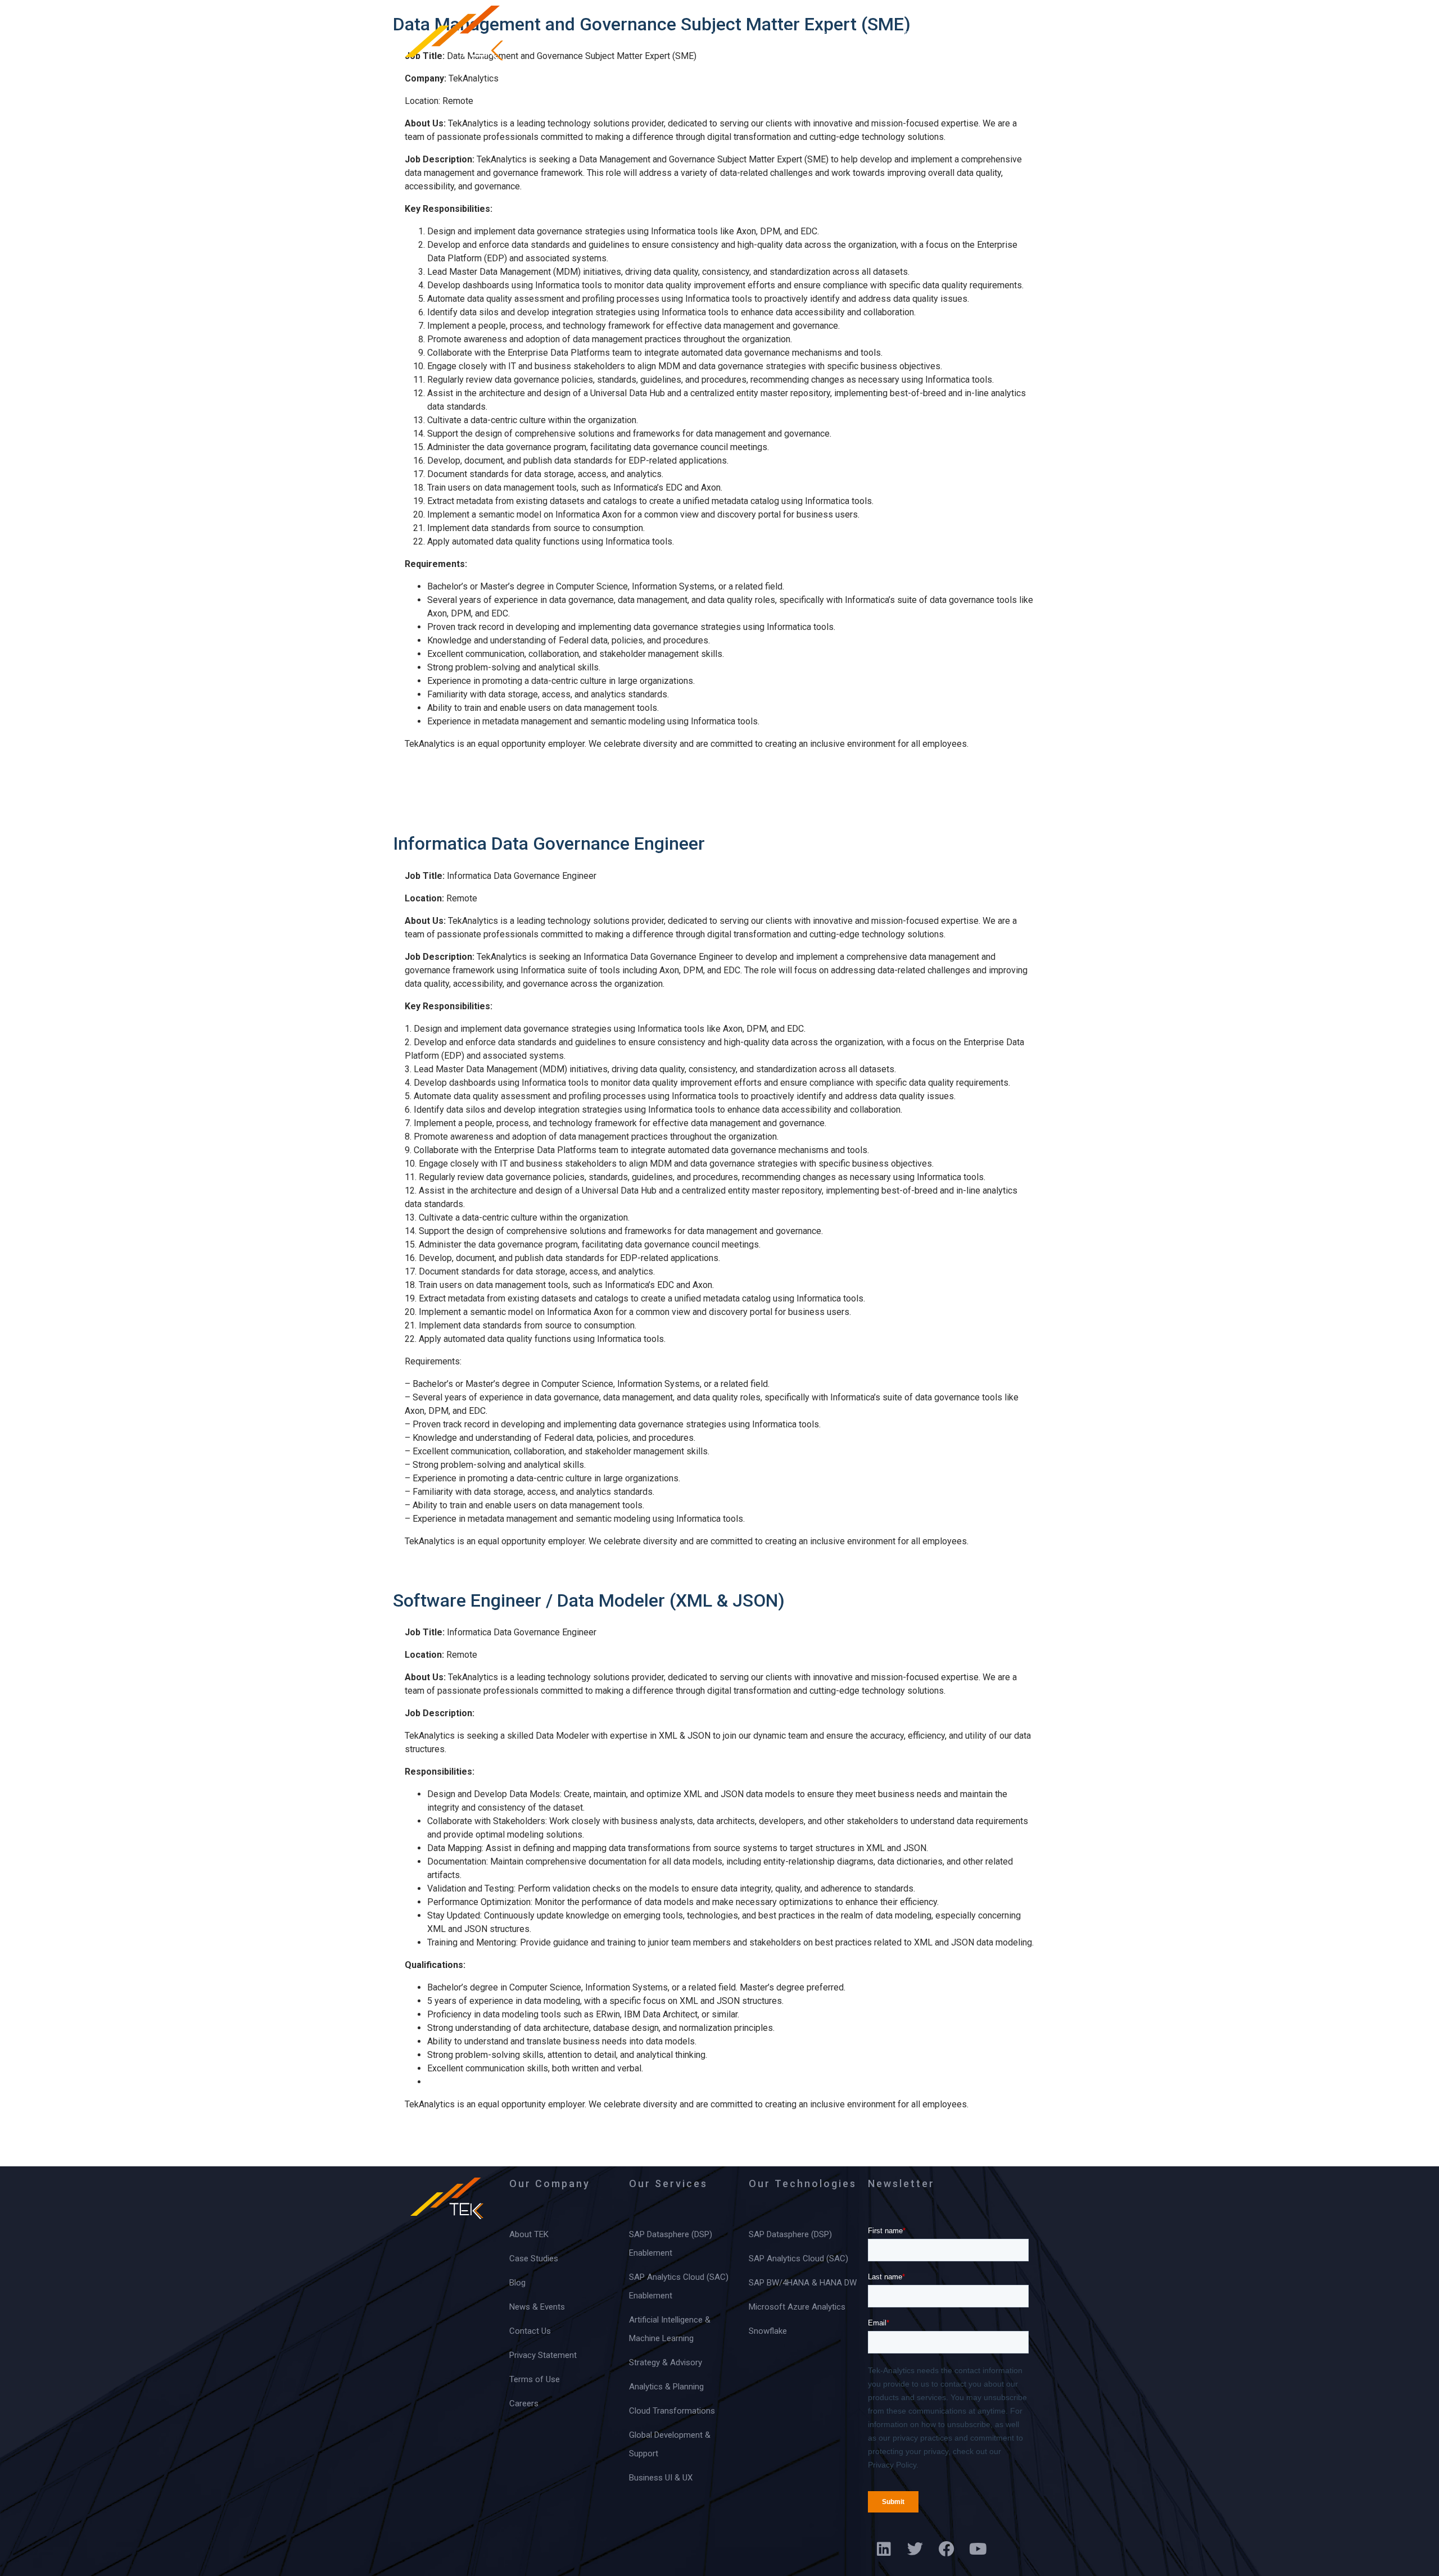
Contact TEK (983, 33)
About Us (546, 33)
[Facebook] (947, 2549)
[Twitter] (915, 2549)
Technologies (716, 33)
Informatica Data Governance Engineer (549, 843)
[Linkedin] (884, 2549)
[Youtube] (978, 2549)
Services (626, 33)
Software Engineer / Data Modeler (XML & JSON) (589, 1600)
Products (807, 33)
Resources (891, 33)
